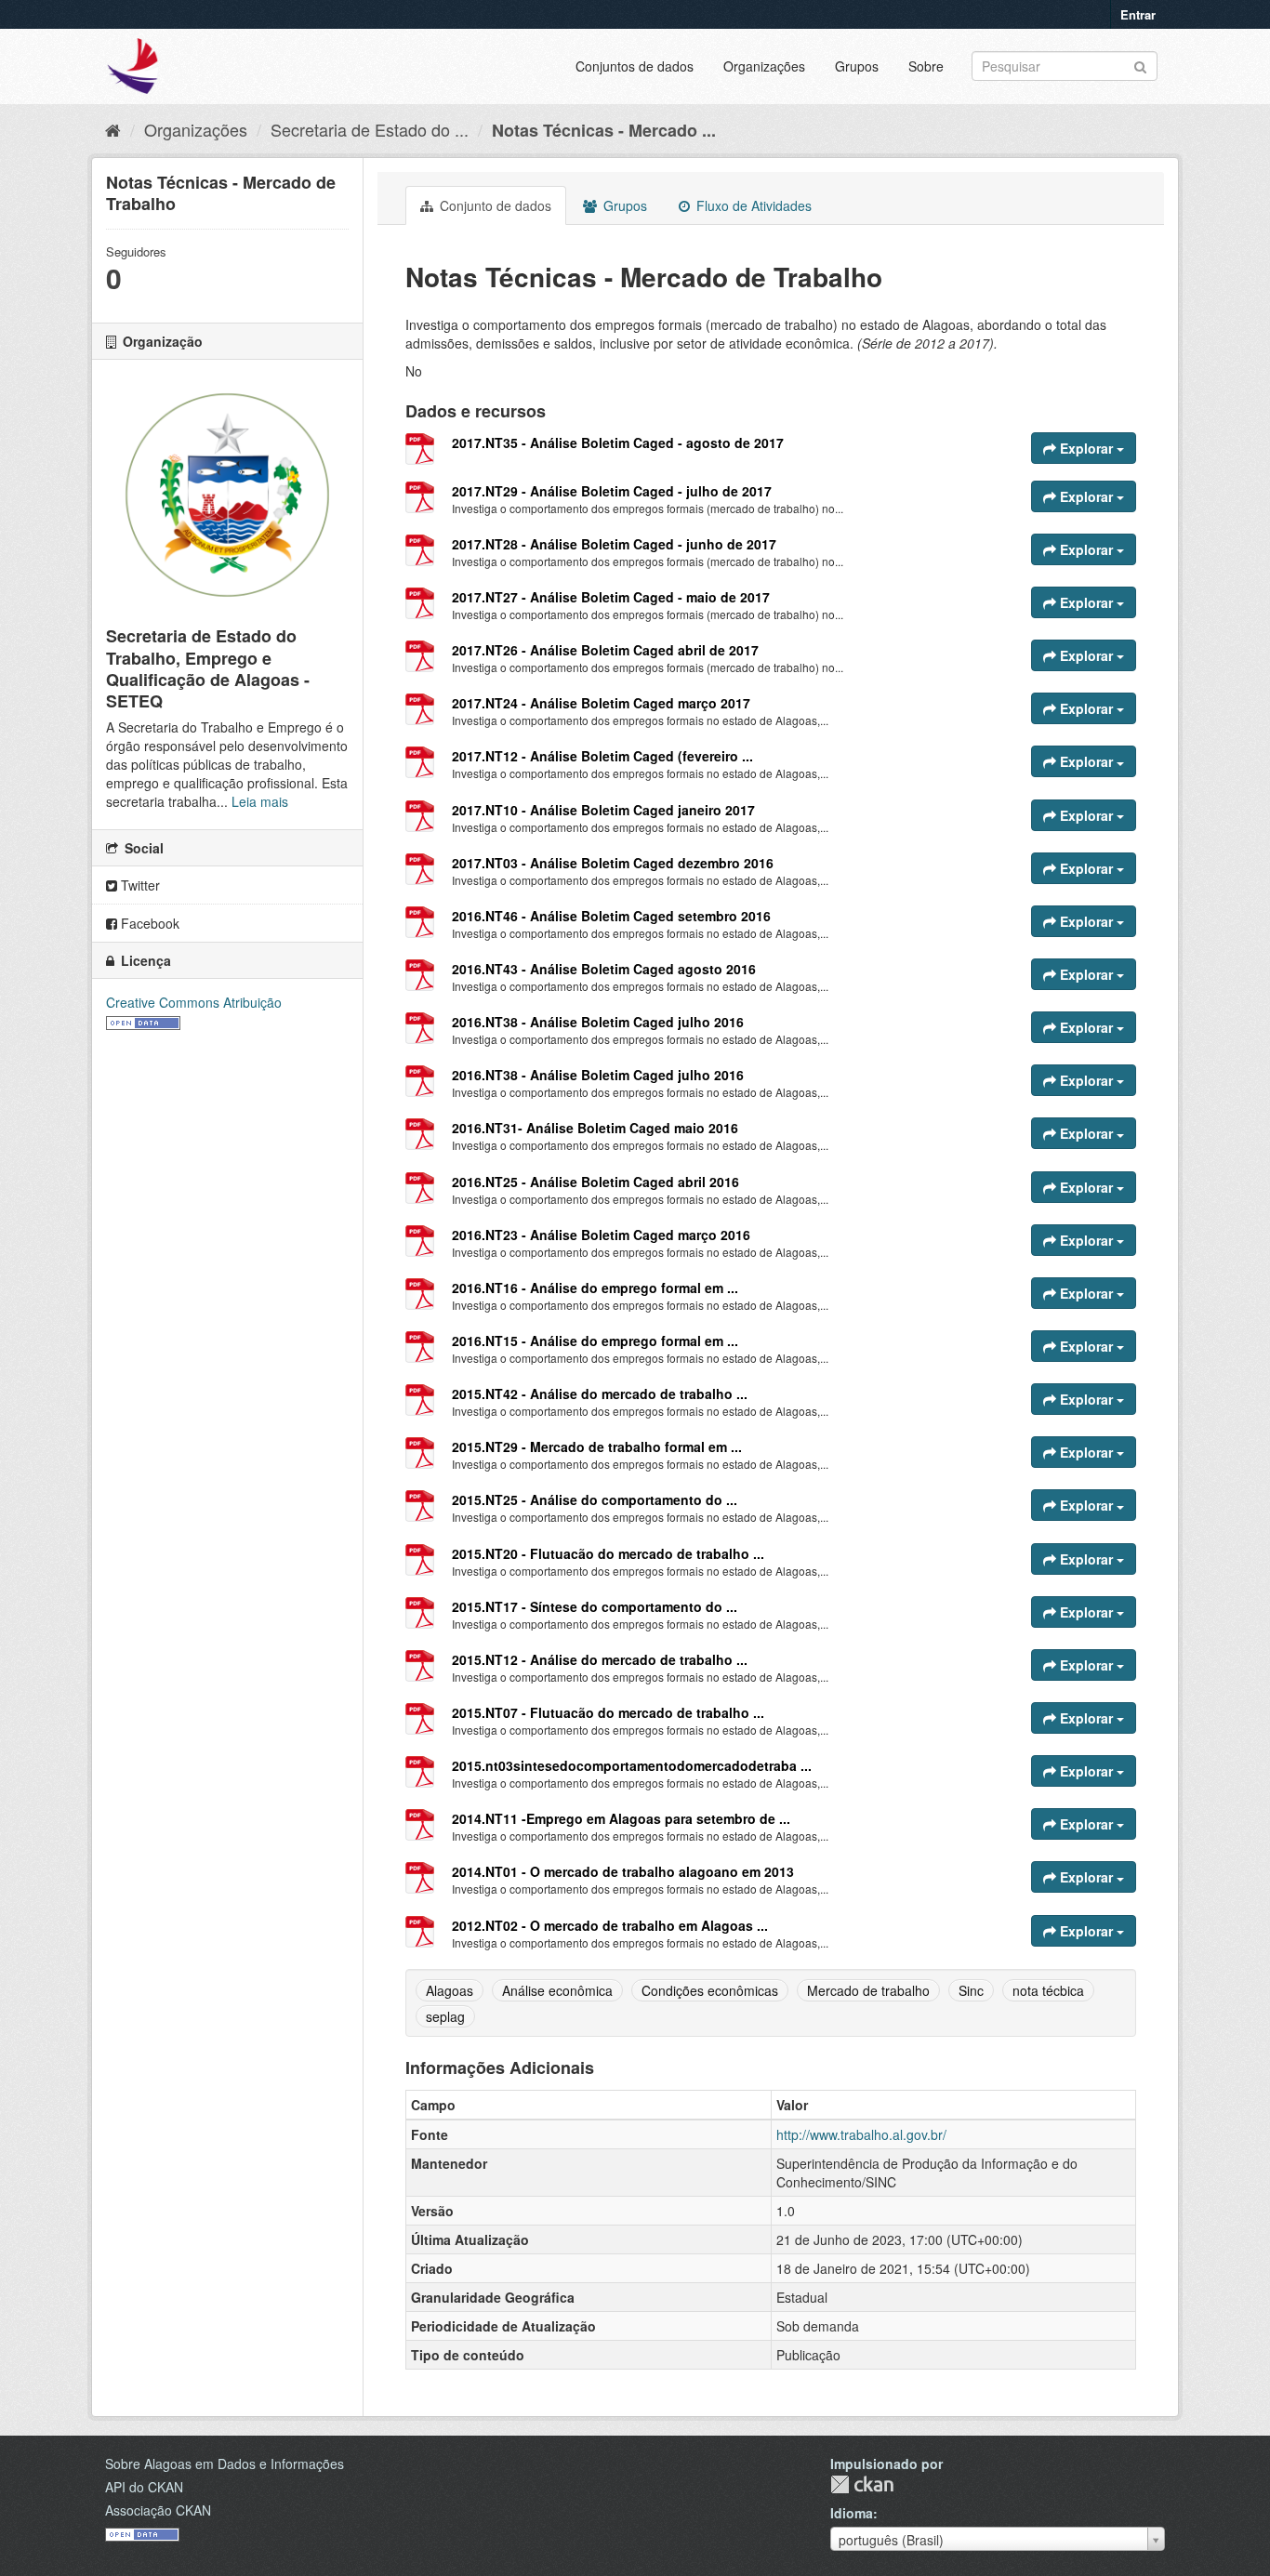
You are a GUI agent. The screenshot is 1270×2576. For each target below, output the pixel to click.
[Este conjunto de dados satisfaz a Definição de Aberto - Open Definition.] (143, 1021)
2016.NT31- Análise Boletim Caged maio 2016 (595, 1128)
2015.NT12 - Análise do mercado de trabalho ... (600, 1659)
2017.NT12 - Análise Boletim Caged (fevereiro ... (602, 756)
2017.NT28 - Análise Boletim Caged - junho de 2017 (614, 544)
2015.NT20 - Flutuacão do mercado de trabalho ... (608, 1553)
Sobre (926, 66)
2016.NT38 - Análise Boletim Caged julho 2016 (598, 1022)
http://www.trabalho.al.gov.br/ (861, 2134)
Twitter (139, 885)
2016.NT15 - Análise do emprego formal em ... (595, 1341)
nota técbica (1048, 1990)
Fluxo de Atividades (752, 205)
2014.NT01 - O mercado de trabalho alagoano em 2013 (623, 1871)
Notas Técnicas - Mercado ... (604, 130)
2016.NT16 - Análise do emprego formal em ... (595, 1288)
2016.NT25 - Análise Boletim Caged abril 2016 (595, 1182)
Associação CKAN (158, 2510)
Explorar (1086, 448)
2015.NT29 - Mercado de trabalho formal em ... (597, 1447)
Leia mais (260, 801)
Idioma (852, 2513)
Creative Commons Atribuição (194, 1002)
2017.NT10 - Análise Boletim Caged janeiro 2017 (603, 810)
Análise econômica (557, 1990)
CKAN (862, 2484)
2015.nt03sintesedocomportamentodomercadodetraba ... (632, 1765)
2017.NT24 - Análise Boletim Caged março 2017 (601, 703)
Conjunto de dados (494, 205)
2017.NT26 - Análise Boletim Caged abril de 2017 (605, 650)
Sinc (971, 1990)
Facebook (148, 923)
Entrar (1138, 14)
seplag (445, 2016)
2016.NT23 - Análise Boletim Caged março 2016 (601, 1235)
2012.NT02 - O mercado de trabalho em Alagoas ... (610, 1925)
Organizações (764, 66)
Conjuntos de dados (635, 66)
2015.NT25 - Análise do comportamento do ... (595, 1499)
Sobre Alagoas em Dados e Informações (225, 2464)
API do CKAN (144, 2487)
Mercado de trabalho (868, 1990)
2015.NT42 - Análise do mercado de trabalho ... (600, 1394)
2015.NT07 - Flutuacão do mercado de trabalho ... (608, 1712)
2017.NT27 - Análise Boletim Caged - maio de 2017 (611, 597)
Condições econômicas (710, 1990)
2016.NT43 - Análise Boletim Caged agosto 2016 (604, 969)
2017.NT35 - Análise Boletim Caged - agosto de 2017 (618, 443)
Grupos (857, 66)
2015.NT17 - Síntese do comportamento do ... (595, 1606)
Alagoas (450, 1990)
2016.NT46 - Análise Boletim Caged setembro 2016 (611, 916)
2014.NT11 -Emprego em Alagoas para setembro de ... (621, 1818)
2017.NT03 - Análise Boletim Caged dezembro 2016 (613, 863)
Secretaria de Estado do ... (370, 129)
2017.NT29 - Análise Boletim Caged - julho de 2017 (612, 491)
